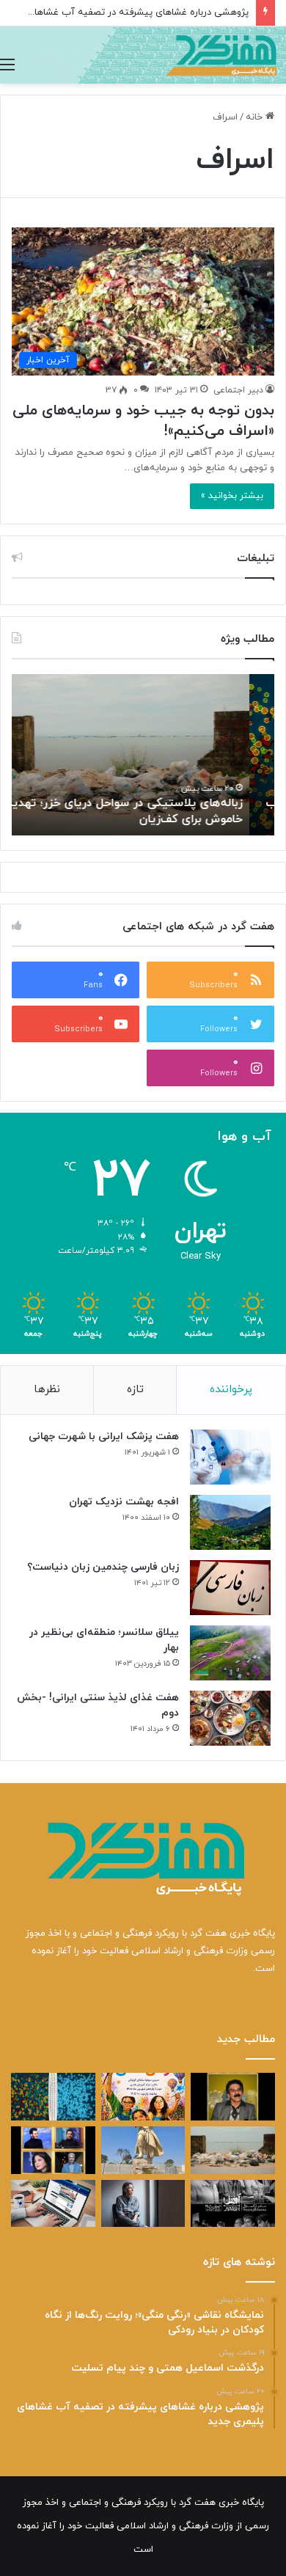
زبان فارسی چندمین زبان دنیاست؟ (103, 1567)
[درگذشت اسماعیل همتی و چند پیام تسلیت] (233, 2097)
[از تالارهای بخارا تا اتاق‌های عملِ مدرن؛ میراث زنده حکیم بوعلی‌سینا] (143, 2150)
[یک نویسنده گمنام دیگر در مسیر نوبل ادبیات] (143, 2204)
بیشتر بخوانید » (232, 496)
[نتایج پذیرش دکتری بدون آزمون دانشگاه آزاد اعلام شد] (53, 2204)
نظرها (47, 1390)
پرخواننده (231, 1390)
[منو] (7, 65)
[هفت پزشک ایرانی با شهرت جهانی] (230, 1457)
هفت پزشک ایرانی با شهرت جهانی (104, 1437)
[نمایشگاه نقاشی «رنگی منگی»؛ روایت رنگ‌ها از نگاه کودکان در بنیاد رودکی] (143, 2097)
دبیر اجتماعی (238, 390)
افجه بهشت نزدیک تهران (124, 1502)
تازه (135, 1390)
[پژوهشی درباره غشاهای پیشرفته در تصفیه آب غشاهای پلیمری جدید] (53, 2097)
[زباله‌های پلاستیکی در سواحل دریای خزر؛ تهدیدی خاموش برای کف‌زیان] (233, 2150)
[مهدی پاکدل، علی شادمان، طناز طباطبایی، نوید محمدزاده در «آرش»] (53, 2150)
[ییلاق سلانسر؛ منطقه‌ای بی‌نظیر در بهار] (230, 1653)
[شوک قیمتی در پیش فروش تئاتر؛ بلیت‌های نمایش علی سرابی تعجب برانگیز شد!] (233, 2204)
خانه (256, 117)
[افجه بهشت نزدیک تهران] (230, 1522)
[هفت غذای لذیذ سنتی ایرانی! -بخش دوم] (230, 1718)
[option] (143, 755)
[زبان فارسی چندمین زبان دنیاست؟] (230, 1588)
